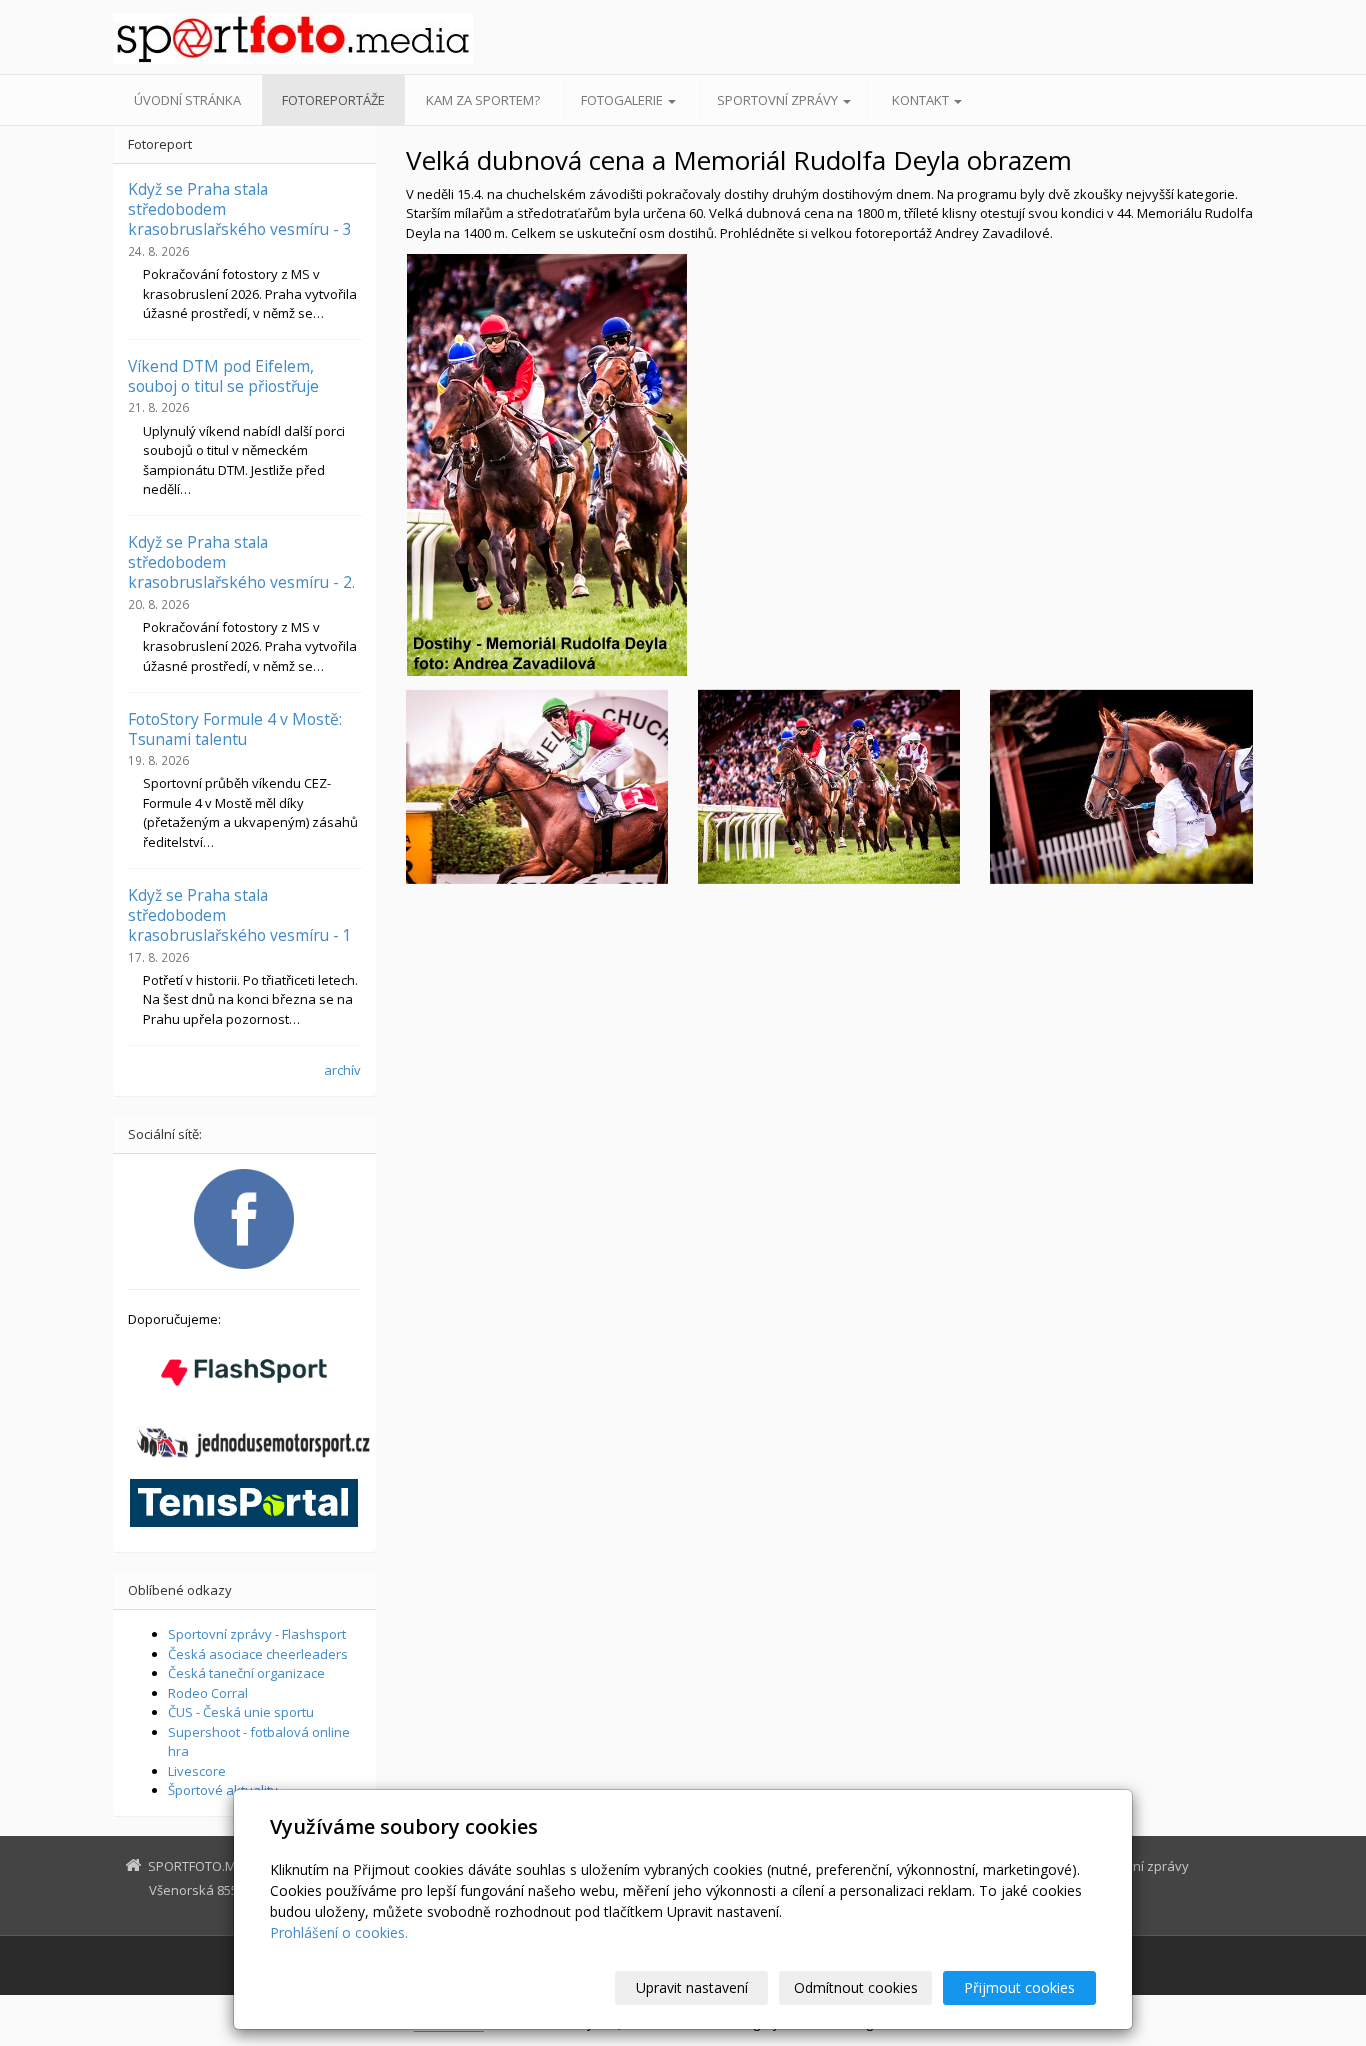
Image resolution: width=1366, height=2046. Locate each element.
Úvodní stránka (187, 100)
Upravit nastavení (692, 1987)
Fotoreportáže (333, 100)
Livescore (197, 1771)
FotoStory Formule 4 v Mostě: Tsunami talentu (235, 729)
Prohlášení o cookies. (339, 1932)
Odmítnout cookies (856, 1987)
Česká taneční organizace (246, 1673)
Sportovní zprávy (779, 100)
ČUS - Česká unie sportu (241, 1712)
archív (342, 1070)
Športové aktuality (223, 1790)
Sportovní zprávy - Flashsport (257, 1634)
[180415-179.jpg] (829, 787)
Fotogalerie (623, 100)
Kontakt (922, 100)
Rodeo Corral (208, 1693)
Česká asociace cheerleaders (258, 1654)
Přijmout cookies (1019, 1987)
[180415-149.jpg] (537, 787)
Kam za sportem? (483, 100)
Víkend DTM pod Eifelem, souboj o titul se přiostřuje (223, 376)
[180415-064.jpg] (1121, 787)
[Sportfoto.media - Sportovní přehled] (293, 38)
